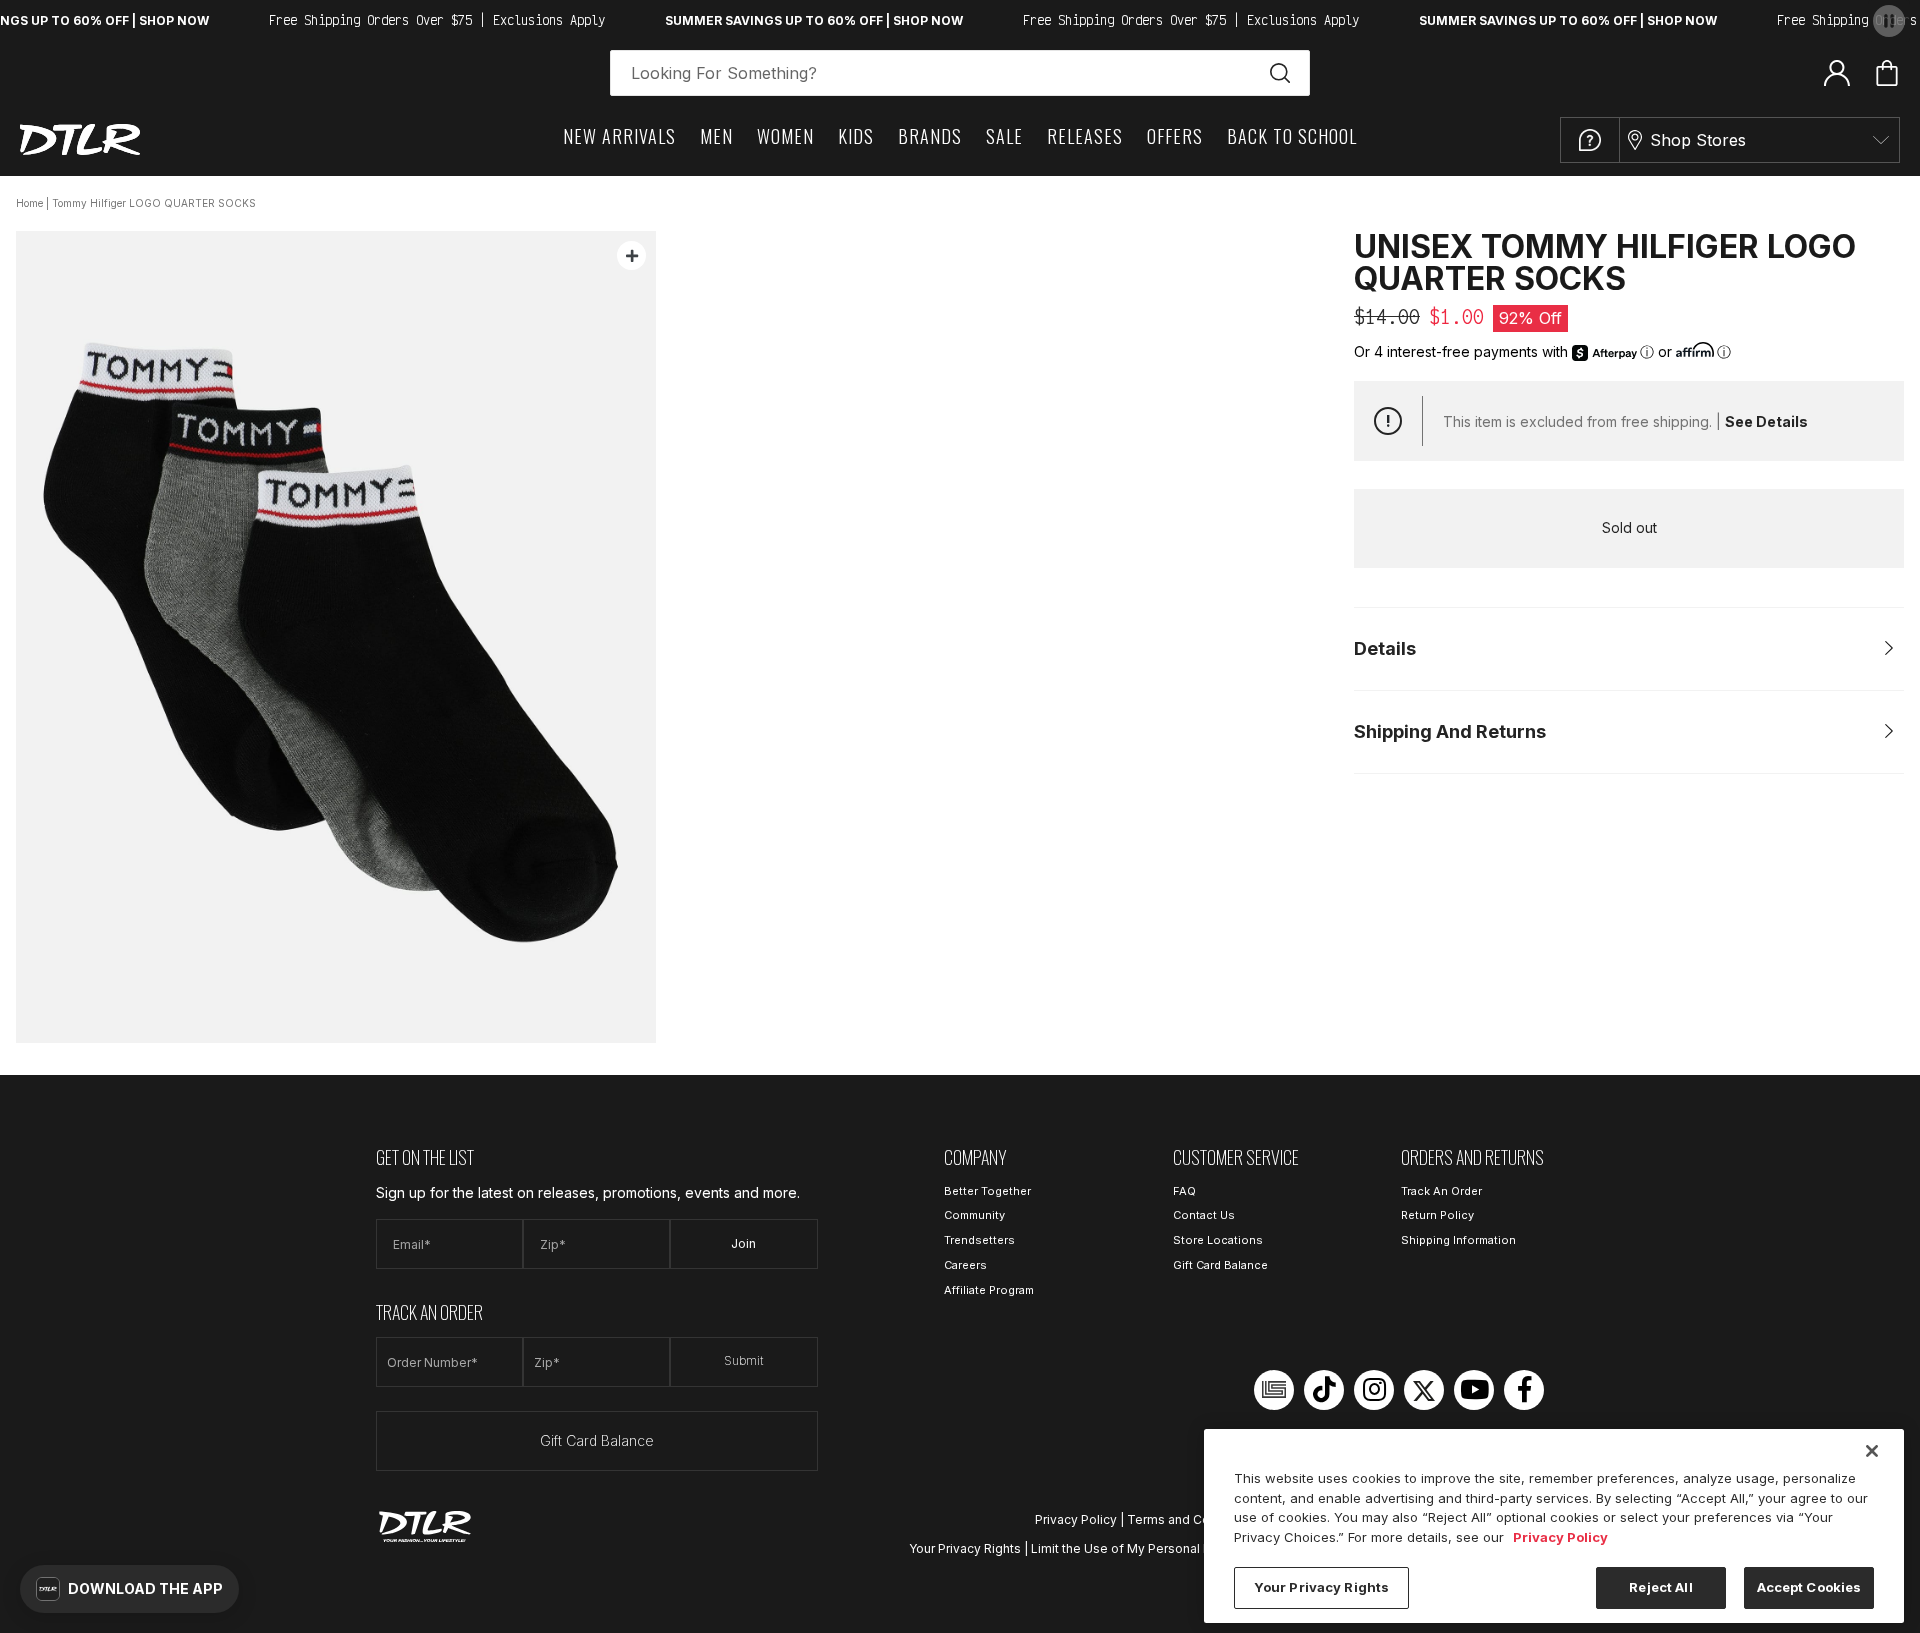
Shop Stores (1698, 140)
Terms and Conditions (1192, 1519)
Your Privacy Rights (965, 1548)
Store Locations (1218, 1240)
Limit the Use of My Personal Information (1150, 1548)
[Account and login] (1837, 72)
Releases (1085, 136)
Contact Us (1204, 1215)
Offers (1175, 136)
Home (29, 203)
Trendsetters (979, 1240)
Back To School (1292, 136)
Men (716, 136)
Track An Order (1441, 1191)
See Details (1766, 421)
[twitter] (1424, 1390)
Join (743, 1243)
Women (785, 136)
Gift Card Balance (597, 1440)
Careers (965, 1265)
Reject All (1660, 1587)
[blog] (1274, 1390)
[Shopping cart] (1887, 73)
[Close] (1872, 1451)
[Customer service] (1590, 140)
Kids (856, 136)
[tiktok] (1324, 1390)
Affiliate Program (989, 1290)
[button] (129, 1589)
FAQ (1184, 1191)
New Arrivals (619, 136)
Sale (1004, 136)
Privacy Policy (1076, 1519)
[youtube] (1474, 1390)
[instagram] (1374, 1390)
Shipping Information (1458, 1240)
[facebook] (1524, 1390)
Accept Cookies (1809, 1587)
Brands (930, 136)
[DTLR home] (80, 139)
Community (974, 1215)
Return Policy (1437, 1215)
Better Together (987, 1191)
